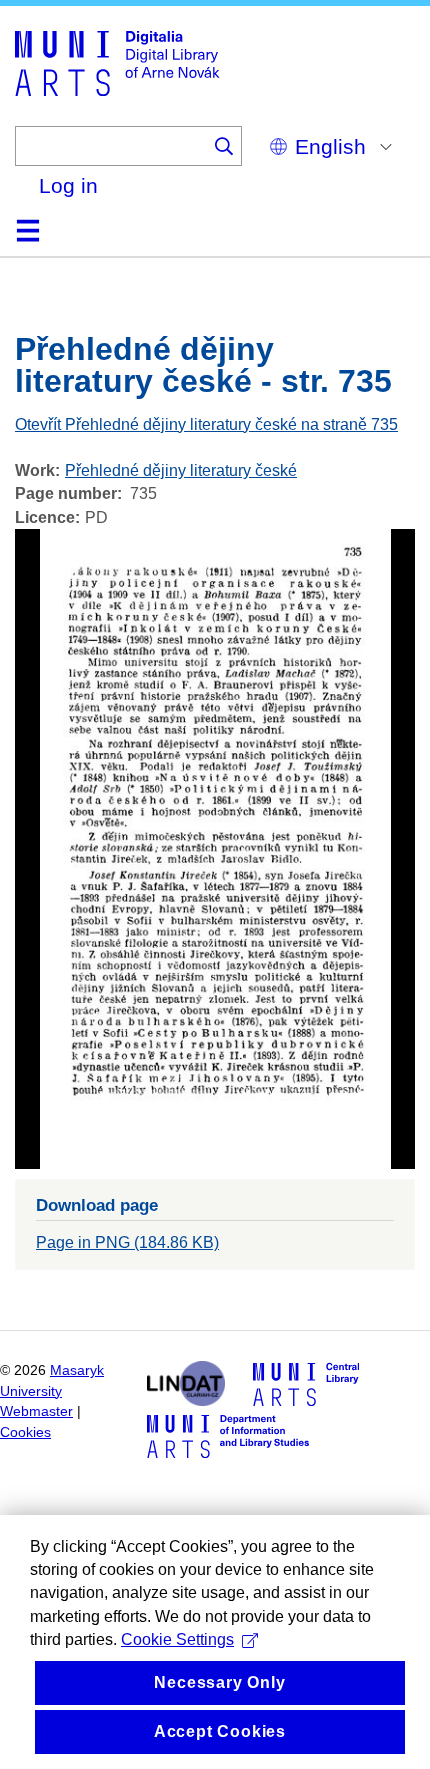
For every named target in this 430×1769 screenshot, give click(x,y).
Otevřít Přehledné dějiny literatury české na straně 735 (206, 424)
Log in (68, 185)
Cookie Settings (177, 1639)
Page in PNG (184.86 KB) (127, 1242)
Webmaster (36, 1411)
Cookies (25, 1432)
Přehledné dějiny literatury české (181, 470)
